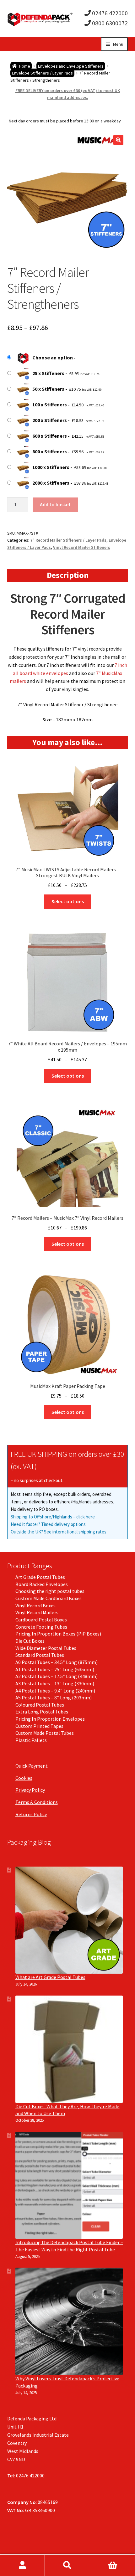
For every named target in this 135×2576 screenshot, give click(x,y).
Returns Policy (31, 1814)
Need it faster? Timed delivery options (48, 1524)
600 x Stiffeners (50, 436)
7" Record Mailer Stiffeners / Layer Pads (68, 540)
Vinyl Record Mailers (37, 1612)
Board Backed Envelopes (42, 1584)
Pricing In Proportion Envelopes (50, 1719)
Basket (113, 2565)
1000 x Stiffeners (51, 467)
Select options (68, 901)
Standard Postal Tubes (40, 1655)
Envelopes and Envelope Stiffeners (71, 66)
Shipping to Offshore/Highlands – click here (53, 1517)
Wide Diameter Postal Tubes (46, 1648)
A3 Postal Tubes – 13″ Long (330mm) (55, 1683)
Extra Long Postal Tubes (42, 1712)
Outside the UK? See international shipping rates (59, 1532)
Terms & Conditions (37, 1802)
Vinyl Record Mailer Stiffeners (82, 547)
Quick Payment (32, 1766)
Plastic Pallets (31, 1740)
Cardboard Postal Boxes (41, 1620)
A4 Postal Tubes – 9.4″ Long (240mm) (55, 1691)
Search (67, 2565)
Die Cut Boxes (30, 1641)
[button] (118, 140)
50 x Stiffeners (48, 389)
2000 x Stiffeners (51, 483)
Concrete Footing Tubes (41, 1627)
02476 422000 (109, 13)
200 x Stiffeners (50, 420)
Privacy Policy (30, 1790)
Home (25, 66)
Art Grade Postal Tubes (40, 1577)
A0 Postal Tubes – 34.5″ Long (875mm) (57, 1662)
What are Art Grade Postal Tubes (50, 1977)
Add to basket (55, 504)
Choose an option (53, 358)
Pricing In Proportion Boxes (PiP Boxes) (58, 1634)
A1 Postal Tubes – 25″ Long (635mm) (55, 1669)
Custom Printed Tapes (39, 1726)
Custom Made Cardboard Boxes (49, 1598)
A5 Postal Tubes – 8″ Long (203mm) (54, 1698)
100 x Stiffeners (50, 404)
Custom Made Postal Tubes (45, 1733)
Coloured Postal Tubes (40, 1705)
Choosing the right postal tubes (50, 1591)
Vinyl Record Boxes (35, 1605)
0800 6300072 (109, 23)
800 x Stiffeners (50, 451)
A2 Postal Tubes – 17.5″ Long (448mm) (57, 1676)
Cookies (24, 1778)
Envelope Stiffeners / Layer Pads (42, 73)
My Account (22, 2565)
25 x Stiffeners (48, 373)
